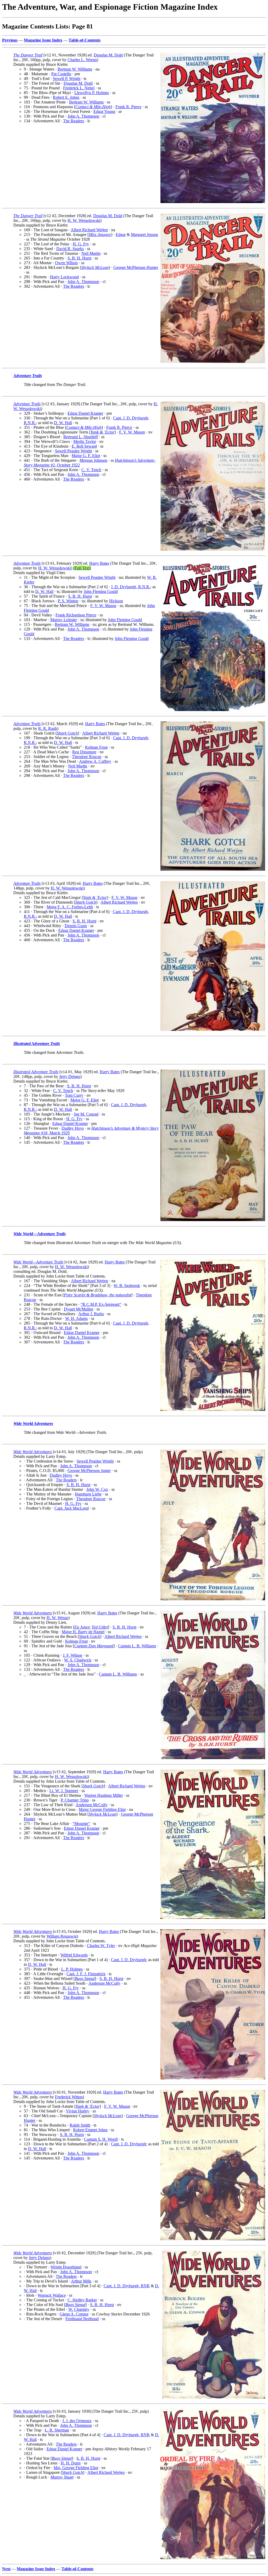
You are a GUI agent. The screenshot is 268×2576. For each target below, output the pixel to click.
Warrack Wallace (52, 2295)
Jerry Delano (70, 1076)
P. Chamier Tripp (75, 1800)
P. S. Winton (68, 601)
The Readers (74, 121)
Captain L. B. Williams (137, 1646)
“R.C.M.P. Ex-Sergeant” (101, 1304)
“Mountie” (81, 1824)
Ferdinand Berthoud (82, 2319)
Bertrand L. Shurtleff (81, 437)
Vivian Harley (78, 2111)
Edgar (121, 235)
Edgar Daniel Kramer (85, 413)
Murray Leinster (64, 620)
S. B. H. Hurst (79, 258)
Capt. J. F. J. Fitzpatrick (86, 1974)
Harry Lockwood (64, 277)
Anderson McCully (92, 1805)
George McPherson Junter (89, 1471)
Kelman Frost (96, 747)
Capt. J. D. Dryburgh (129, 1960)
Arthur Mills (81, 2281)
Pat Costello (61, 74)
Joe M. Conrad (86, 1114)
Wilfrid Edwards (74, 1955)
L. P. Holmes (72, 1969)
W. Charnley (79, 2309)
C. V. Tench (91, 470)
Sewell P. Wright (67, 79)
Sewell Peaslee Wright (73, 451)
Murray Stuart (62, 2477)
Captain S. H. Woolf (101, 2139)
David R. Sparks (70, 249)
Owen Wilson (66, 263)
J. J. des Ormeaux (77, 2421)
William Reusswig (62, 1936)
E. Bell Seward (84, 446)
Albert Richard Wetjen (89, 230)
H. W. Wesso (57, 1618)
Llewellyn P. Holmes (92, 93)
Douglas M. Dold (108, 55)
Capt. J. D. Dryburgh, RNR (127, 2286)
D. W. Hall (63, 423)
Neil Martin (91, 253)
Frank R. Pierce (128, 107)
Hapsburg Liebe (88, 1494)
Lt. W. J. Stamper (64, 1791)
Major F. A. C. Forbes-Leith (70, 907)
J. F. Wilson (72, 1655)
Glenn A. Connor (74, 2314)
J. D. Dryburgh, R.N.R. (131, 587)
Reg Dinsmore (84, 752)
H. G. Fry (81, 244)
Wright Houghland (66, 2267)
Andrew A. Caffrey (95, 761)
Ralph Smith (80, 2125)
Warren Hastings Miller (104, 1795)
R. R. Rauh (48, 728)
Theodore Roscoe (87, 757)
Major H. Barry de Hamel (83, 1632)
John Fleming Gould (101, 591)
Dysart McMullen (79, 1309)
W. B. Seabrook (127, 1286)
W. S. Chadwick (78, 1660)
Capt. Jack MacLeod (72, 1508)
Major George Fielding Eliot (102, 1809)
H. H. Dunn (71, 2463)
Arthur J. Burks (91, 1314)
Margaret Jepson (144, 235)
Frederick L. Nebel (79, 88)
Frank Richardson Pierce (76, 615)
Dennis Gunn (76, 926)
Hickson (116, 601)
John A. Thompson (83, 116)
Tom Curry (74, 1095)
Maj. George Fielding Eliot (76, 2468)
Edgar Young (104, 111)
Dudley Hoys (73, 1128)
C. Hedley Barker (82, 2300)
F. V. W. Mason (132, 432)
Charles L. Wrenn (82, 60)
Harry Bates (99, 563)
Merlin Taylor (85, 441)
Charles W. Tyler (101, 1946)
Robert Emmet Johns (90, 2130)
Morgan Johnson (93, 460)
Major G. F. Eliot (86, 456)
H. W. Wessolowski (84, 220)
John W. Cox (97, 1489)
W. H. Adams (76, 1318)
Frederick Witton (69, 2097)
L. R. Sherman (57, 2430)
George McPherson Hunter (136, 267)
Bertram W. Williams (75, 69)
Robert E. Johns (66, 97)
